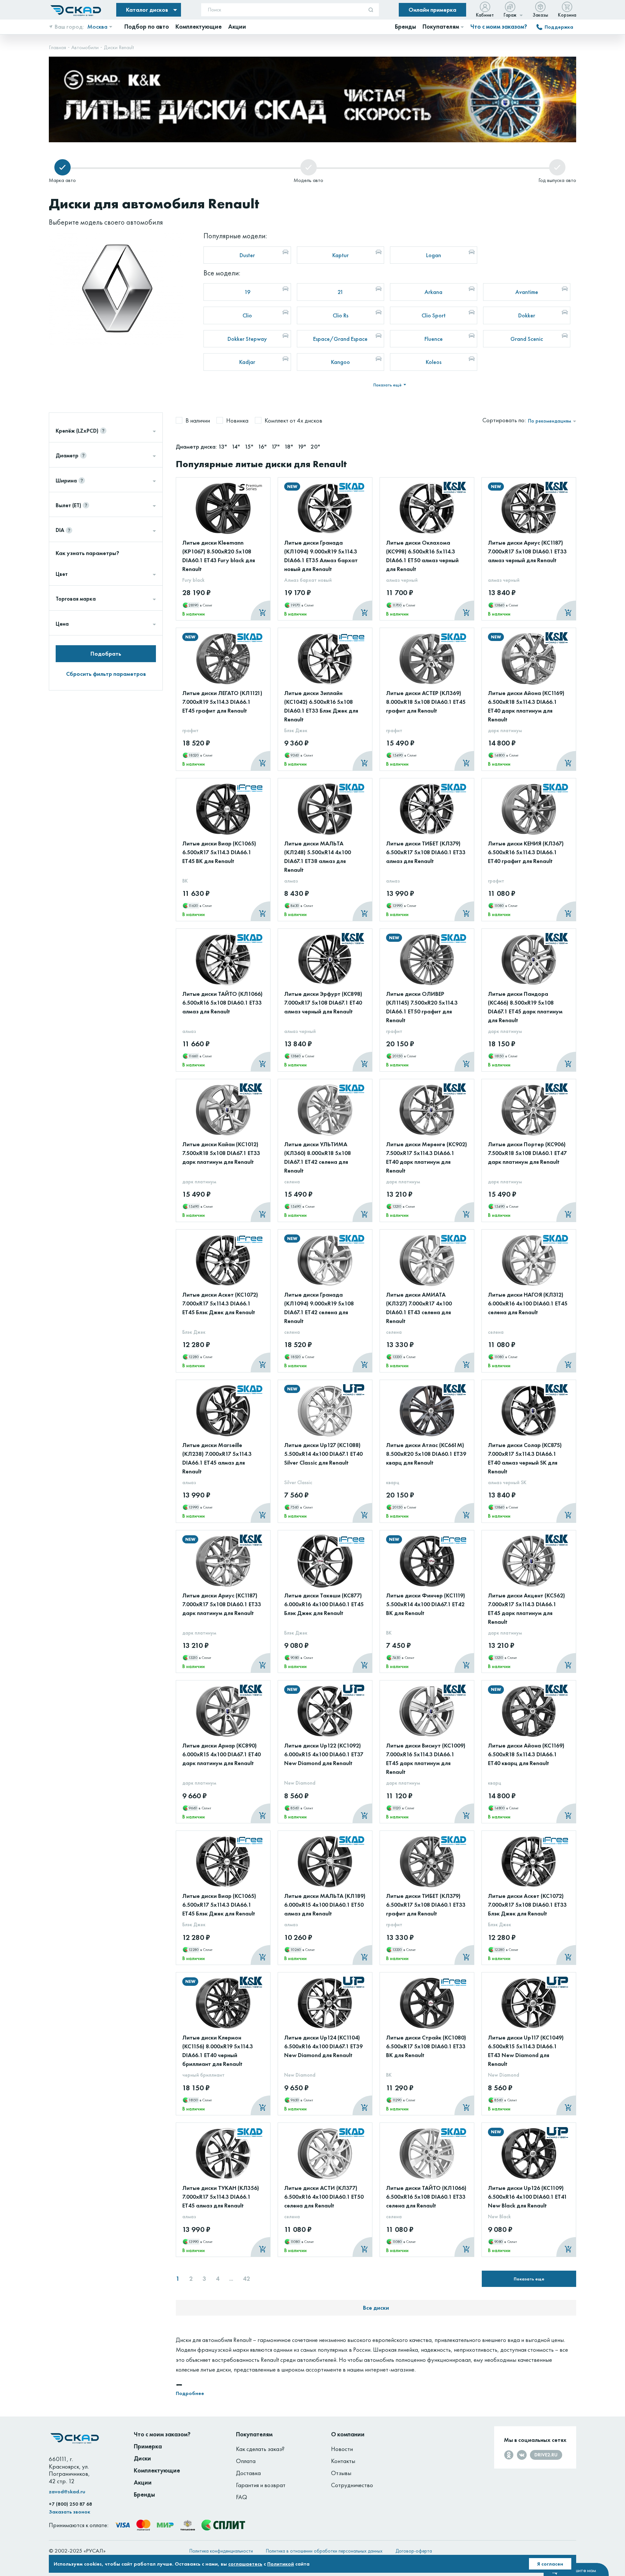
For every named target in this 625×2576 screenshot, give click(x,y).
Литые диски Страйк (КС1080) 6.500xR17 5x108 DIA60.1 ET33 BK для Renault (426, 2046)
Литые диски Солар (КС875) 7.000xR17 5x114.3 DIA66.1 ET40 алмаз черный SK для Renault (525, 1458)
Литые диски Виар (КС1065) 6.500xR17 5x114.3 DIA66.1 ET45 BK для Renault (219, 852)
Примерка (148, 2446)
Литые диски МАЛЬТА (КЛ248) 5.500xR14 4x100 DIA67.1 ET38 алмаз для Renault (318, 856)
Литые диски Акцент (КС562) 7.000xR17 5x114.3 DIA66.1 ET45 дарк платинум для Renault (527, 1608)
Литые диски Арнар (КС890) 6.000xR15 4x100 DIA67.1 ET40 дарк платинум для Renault (222, 1754)
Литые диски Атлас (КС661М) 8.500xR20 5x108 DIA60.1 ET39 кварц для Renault (426, 1454)
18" (289, 446)
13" (223, 446)
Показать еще (529, 2279)
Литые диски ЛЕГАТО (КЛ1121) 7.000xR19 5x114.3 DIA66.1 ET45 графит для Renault (222, 702)
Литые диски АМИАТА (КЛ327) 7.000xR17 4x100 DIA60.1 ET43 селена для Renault (419, 1308)
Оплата (246, 2461)
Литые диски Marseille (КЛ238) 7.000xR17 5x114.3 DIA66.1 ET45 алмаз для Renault (217, 1458)
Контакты (343, 2461)
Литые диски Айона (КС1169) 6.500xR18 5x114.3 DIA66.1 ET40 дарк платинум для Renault (526, 706)
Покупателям (254, 2434)
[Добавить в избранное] (258, 499)
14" (236, 446)
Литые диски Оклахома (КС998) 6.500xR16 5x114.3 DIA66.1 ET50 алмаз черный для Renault (422, 556)
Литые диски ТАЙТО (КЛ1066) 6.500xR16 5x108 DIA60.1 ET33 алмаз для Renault (222, 1003)
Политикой (281, 2564)
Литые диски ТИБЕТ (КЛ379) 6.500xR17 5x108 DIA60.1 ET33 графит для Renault (426, 1905)
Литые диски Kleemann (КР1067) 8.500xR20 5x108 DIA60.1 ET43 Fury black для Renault (219, 556)
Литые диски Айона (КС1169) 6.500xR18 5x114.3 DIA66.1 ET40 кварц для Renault (526, 1754)
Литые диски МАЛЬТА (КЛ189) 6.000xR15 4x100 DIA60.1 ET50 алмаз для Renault (325, 1905)
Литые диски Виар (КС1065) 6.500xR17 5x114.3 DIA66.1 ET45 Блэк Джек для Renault (219, 1905)
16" (263, 446)
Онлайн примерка (432, 10)
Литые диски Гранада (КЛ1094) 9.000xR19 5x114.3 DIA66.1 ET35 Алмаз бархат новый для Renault (321, 556)
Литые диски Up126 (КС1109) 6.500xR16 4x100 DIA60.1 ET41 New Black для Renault (528, 2197)
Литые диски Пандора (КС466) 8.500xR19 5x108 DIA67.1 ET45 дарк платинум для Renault (525, 1007)
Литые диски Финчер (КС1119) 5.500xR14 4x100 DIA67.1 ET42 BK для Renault (426, 1604)
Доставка (248, 2473)
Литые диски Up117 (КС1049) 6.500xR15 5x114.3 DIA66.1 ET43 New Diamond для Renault (526, 2051)
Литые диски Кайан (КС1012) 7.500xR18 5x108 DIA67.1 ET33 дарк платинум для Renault (221, 1153)
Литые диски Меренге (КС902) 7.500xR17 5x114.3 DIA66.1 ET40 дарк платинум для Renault (427, 1157)
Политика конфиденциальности (221, 2551)
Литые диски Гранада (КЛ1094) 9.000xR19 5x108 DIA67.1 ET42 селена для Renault (319, 1308)
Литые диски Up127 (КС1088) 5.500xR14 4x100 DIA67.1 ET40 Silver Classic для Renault (323, 1454)
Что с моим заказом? (499, 27)
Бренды (144, 2494)
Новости (342, 2449)
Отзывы (341, 2473)
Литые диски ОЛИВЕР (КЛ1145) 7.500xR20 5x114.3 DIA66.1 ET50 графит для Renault (422, 1007)
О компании (348, 2434)
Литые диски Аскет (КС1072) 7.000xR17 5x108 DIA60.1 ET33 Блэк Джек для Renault (527, 1905)
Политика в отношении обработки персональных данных (324, 2551)
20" (315, 446)
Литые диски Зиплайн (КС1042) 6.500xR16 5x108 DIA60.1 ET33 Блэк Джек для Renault (321, 706)
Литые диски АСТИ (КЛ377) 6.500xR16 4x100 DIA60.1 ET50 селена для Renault (324, 2197)
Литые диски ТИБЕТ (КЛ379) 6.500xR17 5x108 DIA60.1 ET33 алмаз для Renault (426, 852)
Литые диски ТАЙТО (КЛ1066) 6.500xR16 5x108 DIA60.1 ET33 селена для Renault (426, 2197)
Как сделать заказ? (260, 2449)
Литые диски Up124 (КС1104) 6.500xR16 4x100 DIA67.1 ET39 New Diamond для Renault (323, 2046)
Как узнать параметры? (87, 553)
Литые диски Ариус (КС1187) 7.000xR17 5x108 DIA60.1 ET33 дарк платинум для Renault (222, 1604)
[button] (549, 64)
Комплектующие (157, 2470)
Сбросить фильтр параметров (106, 674)
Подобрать (106, 654)
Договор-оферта (414, 2551)
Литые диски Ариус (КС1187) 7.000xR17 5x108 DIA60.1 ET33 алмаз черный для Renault (527, 551)
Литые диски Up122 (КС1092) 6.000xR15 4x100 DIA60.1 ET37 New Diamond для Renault (324, 1754)
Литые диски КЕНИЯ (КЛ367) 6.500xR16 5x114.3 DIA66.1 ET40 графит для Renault (526, 852)
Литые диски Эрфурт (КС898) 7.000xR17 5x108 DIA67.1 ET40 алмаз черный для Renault (323, 1003)
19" (302, 446)
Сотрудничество (352, 2485)
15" (250, 446)
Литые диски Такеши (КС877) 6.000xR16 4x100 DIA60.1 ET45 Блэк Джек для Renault (324, 1604)
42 (246, 2279)
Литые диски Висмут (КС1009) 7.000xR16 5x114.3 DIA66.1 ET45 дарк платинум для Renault (426, 1759)
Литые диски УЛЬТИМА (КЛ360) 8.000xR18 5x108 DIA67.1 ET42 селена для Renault (318, 1157)
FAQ (242, 2497)
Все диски (376, 2308)
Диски (142, 2458)
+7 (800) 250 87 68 (70, 2504)
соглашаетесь (245, 2564)
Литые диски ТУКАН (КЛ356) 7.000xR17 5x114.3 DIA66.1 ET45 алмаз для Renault (221, 2197)
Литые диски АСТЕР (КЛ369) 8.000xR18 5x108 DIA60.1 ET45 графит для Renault (426, 702)
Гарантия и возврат (261, 2485)
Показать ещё (388, 385)
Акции (143, 2482)
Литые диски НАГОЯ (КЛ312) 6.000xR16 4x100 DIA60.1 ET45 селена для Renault (528, 1303)
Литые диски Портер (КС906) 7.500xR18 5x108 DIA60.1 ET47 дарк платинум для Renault (527, 1153)
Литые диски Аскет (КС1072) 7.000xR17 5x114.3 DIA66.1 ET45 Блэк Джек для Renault (220, 1303)
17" (276, 446)
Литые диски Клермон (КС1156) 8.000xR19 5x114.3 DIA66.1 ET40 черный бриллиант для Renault (218, 2051)
